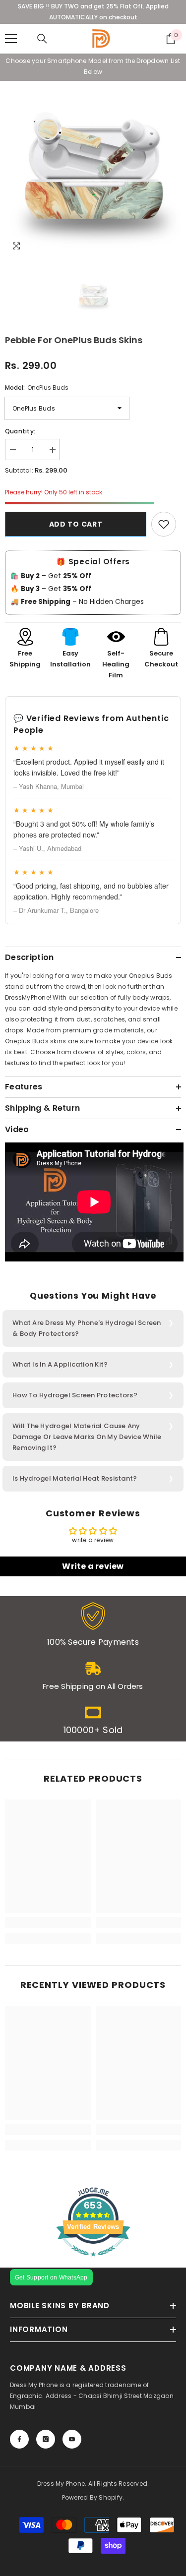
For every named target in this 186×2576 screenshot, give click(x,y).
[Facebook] (19, 2439)
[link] (93, 1624)
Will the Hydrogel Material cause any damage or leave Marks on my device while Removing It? (87, 1437)
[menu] (11, 39)
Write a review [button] (93, 1566)
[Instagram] (46, 2439)
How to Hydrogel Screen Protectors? (75, 1395)
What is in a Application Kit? (60, 1364)
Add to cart (76, 524)
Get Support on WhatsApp (51, 2277)
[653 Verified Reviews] (93, 2262)
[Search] (42, 39)
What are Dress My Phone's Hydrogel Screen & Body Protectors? (87, 1328)
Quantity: (20, 431)
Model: (37, 388)
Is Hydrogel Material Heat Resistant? (75, 1478)
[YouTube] (72, 2439)
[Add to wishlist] (164, 524)
